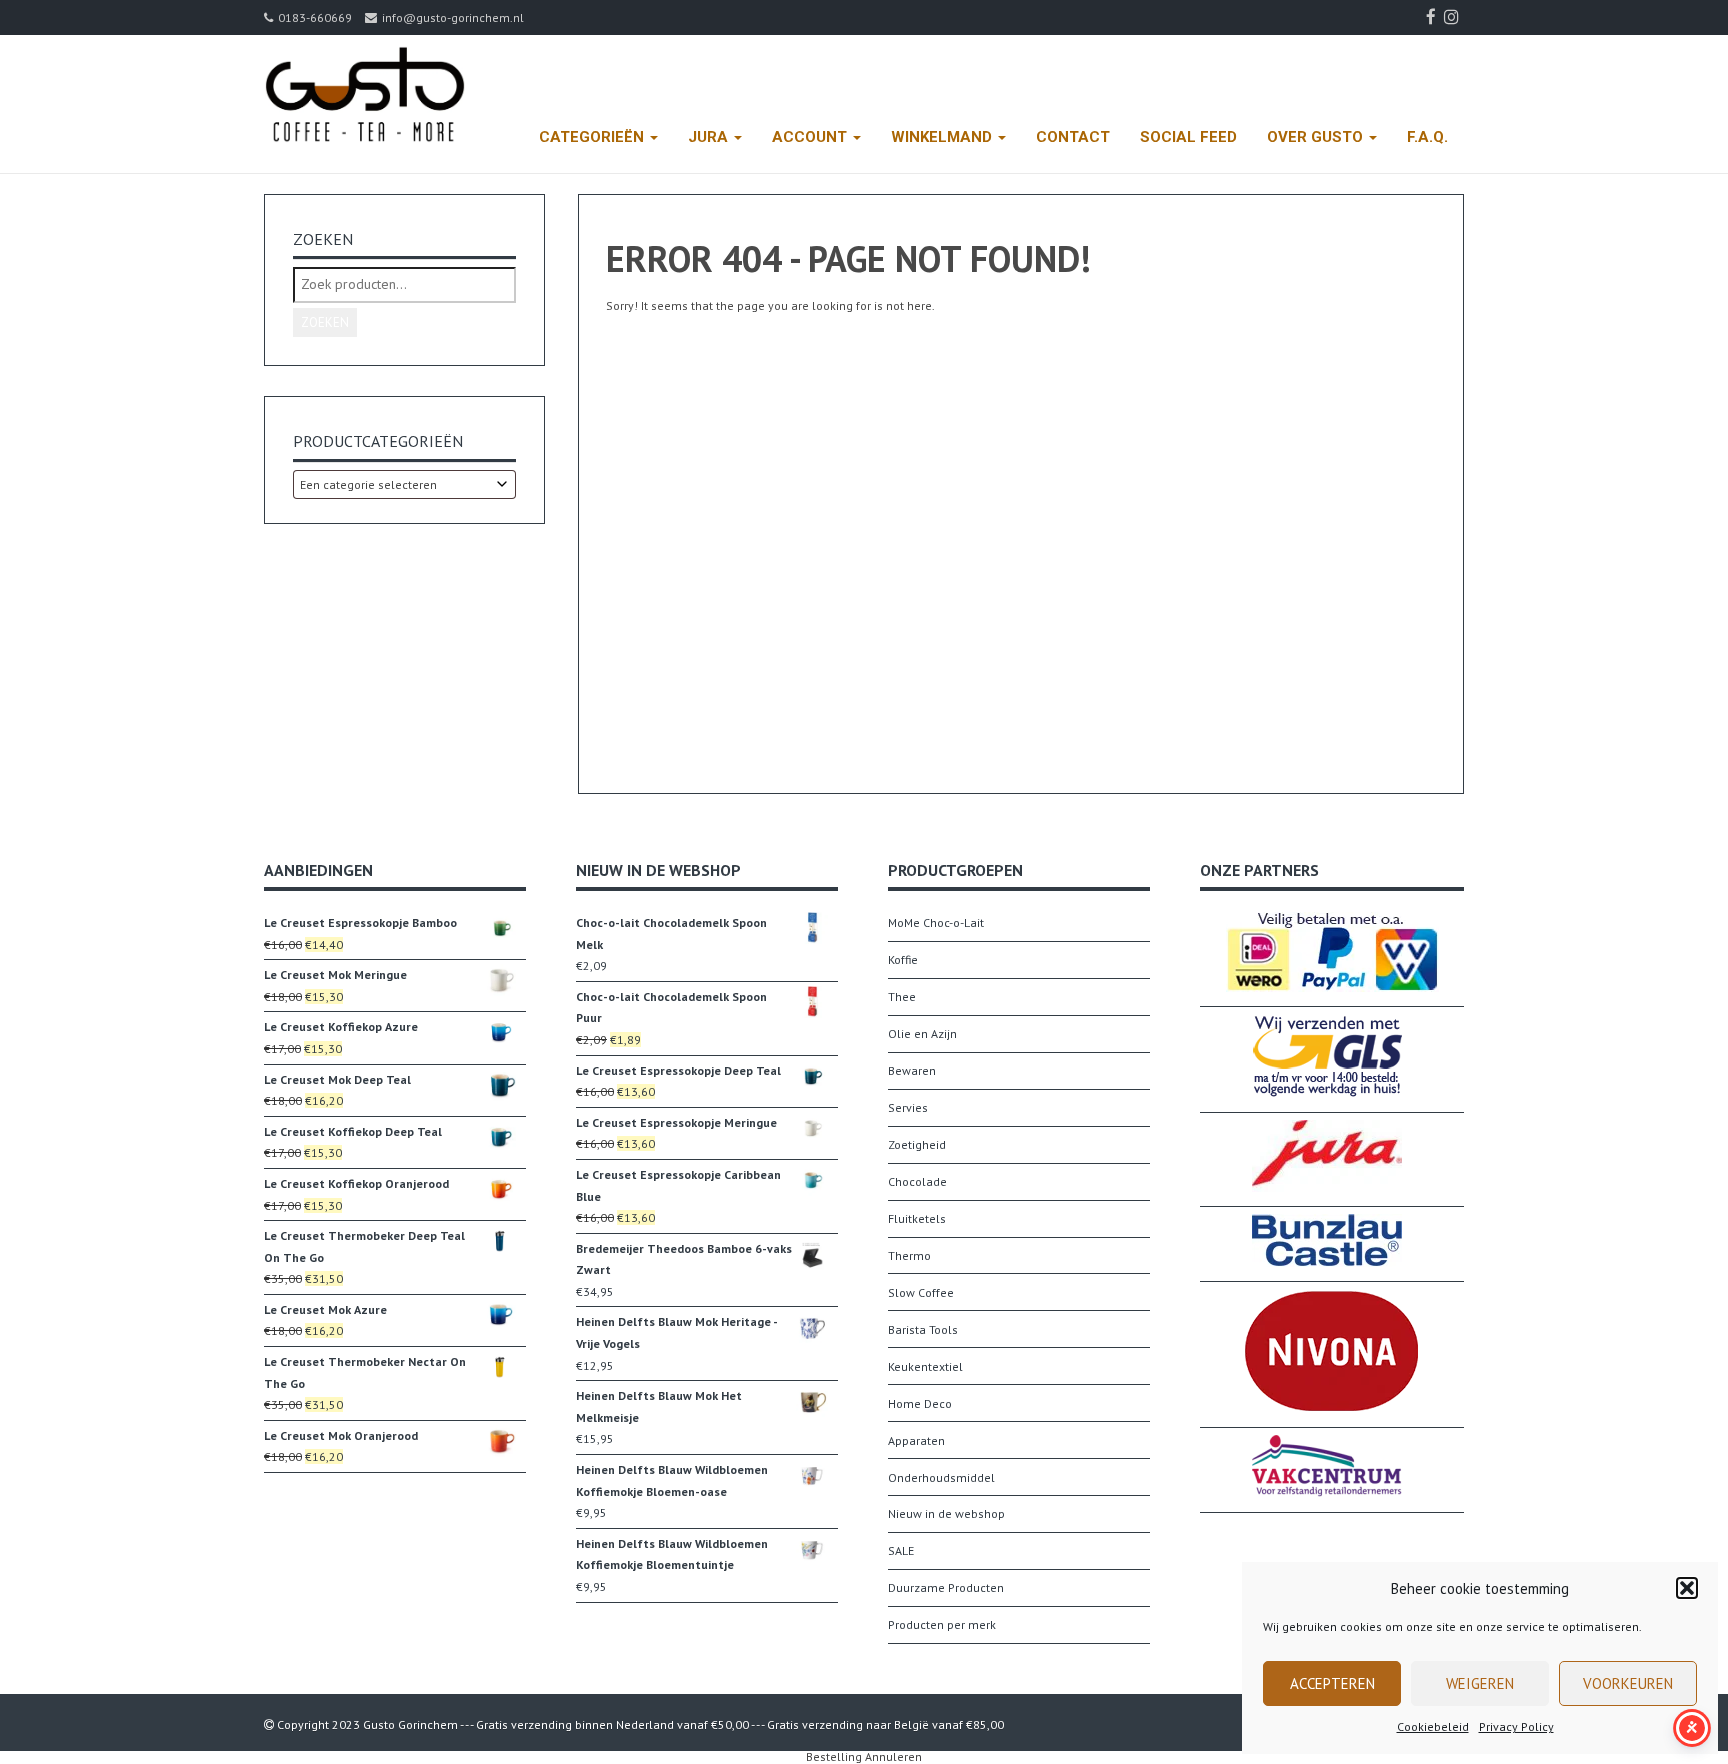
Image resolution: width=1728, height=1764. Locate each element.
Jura (710, 137)
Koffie (903, 959)
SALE (901, 1550)
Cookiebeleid (1433, 1726)
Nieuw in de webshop (946, 1513)
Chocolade (917, 1181)
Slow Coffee (921, 1292)
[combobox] (404, 484)
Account (811, 137)
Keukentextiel (925, 1366)
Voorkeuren (1628, 1683)
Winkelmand (943, 137)
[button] (1687, 1588)
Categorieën (593, 137)
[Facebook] (1433, 17)
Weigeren (1480, 1683)
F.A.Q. (1427, 137)
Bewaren (912, 1070)
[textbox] (404, 484)
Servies (908, 1107)
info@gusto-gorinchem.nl (453, 17)
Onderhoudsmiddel (941, 1477)
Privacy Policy (1516, 1726)
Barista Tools (923, 1329)
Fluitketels (917, 1218)
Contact (1073, 137)
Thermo (909, 1255)
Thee (902, 996)
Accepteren (1332, 1683)
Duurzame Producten (946, 1587)
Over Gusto (1317, 137)
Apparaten (916, 1440)
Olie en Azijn (922, 1033)
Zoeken (325, 322)
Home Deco (920, 1403)
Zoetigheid (917, 1144)
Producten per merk (942, 1624)
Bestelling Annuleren (864, 1756)
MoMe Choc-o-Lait (936, 922)
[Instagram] (1454, 17)
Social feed (1188, 137)
